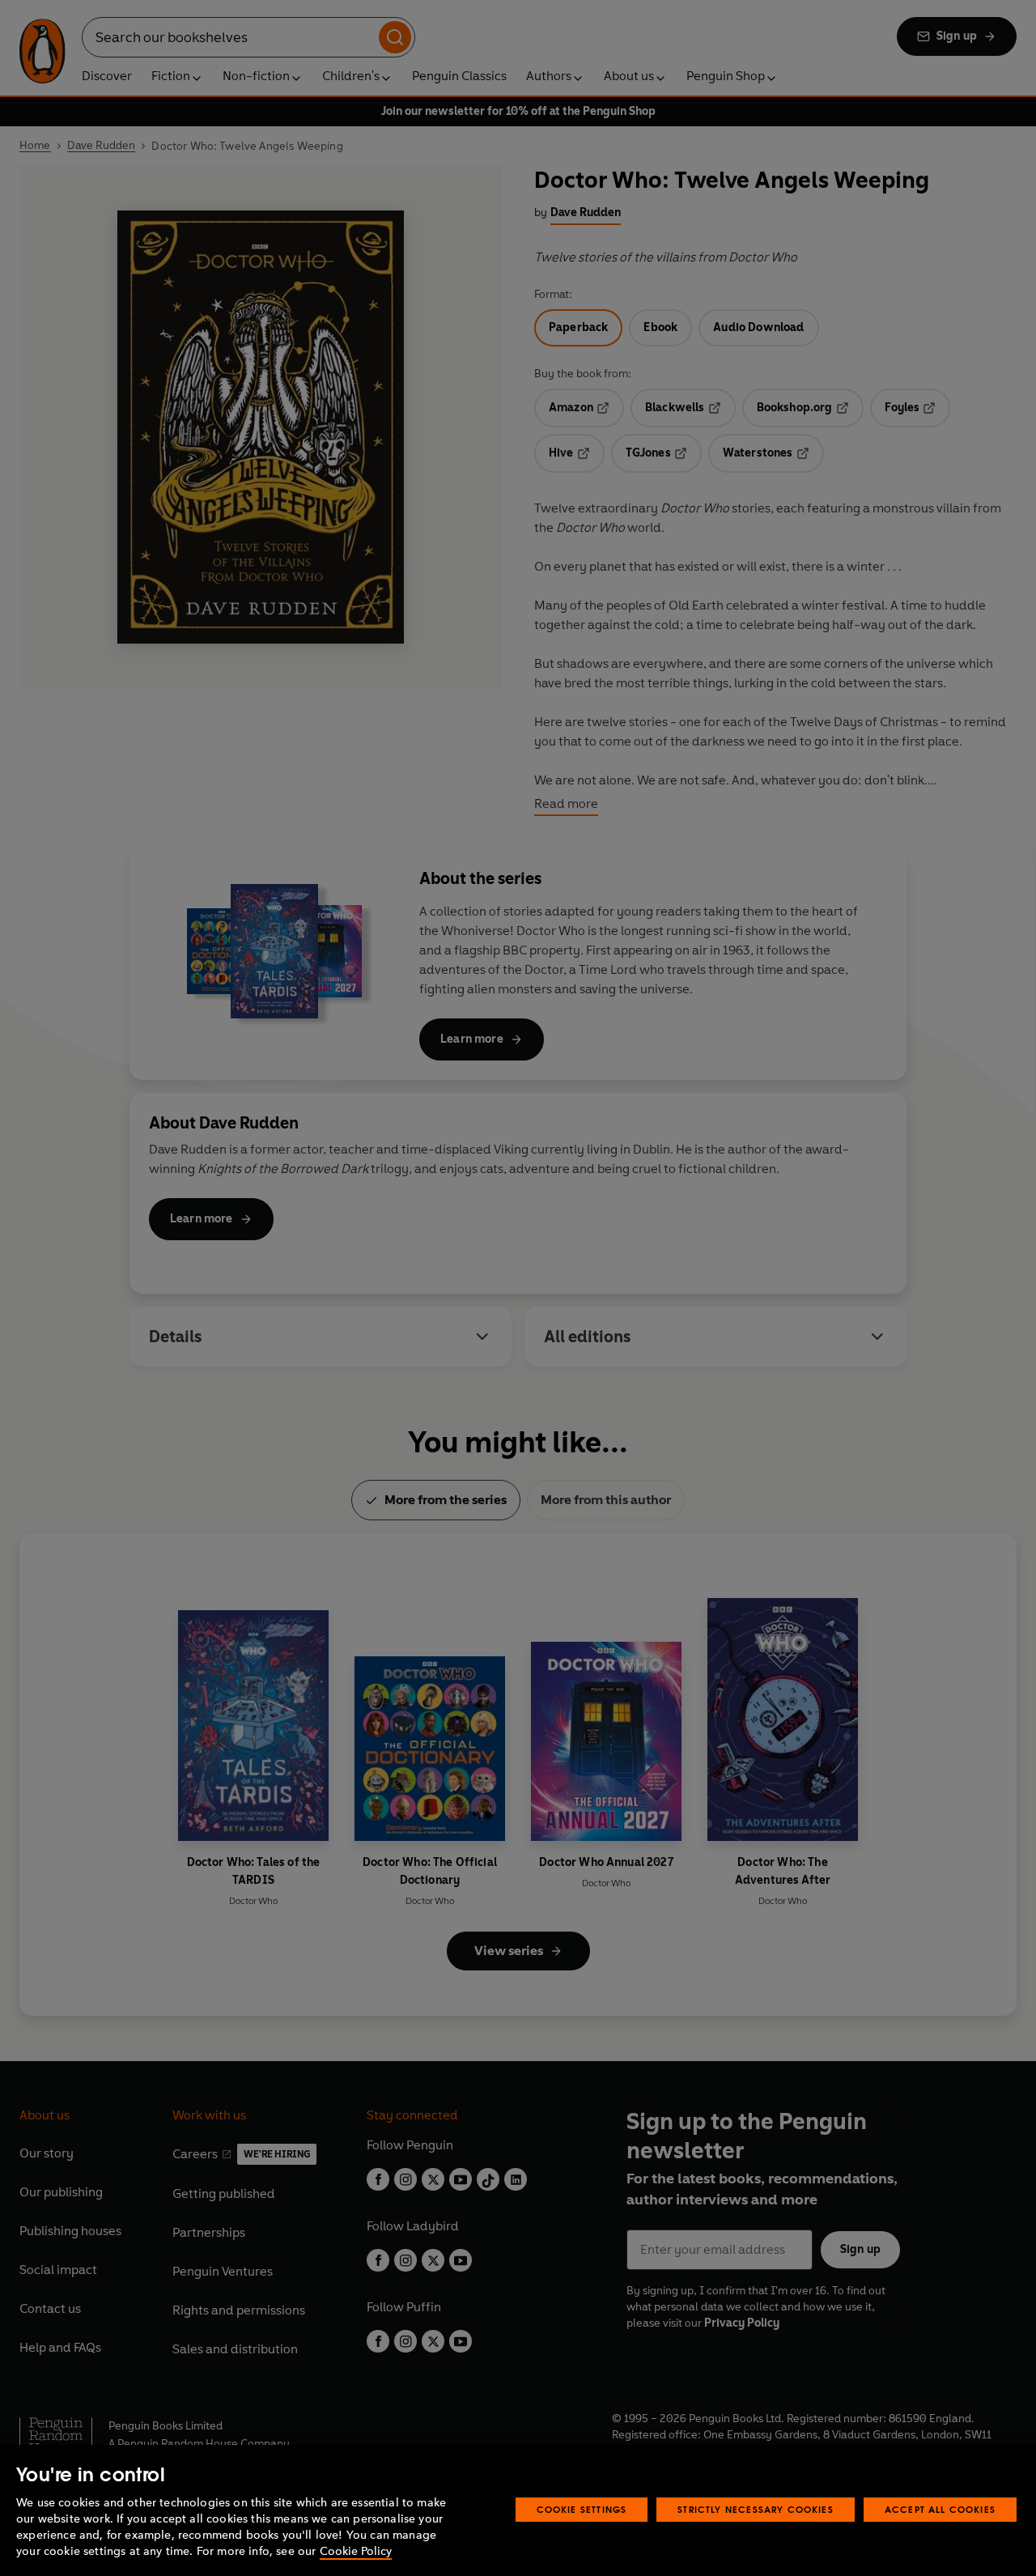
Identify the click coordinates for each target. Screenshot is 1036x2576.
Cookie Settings (582, 2509)
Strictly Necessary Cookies (756, 2509)
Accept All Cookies (940, 2509)
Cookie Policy (356, 2551)
